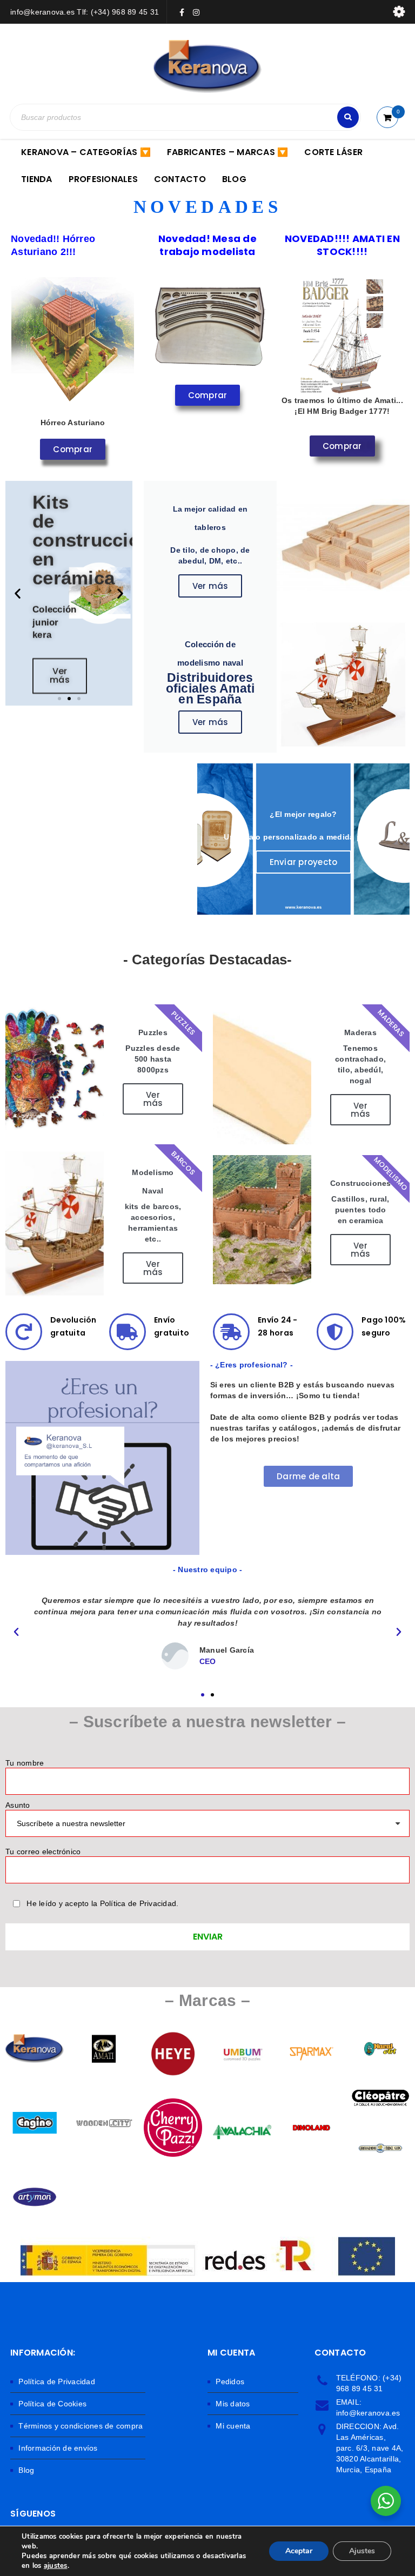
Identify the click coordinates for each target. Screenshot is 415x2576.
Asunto (18, 1805)
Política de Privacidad (57, 2382)
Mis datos (233, 2404)
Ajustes (362, 2551)
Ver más (210, 586)
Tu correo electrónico (43, 1852)
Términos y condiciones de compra (81, 2426)
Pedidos (230, 2382)
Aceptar (299, 2551)
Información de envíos (58, 2448)
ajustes (56, 2566)
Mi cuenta (233, 2426)
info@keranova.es (368, 2413)
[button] (18, 593)
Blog (26, 2470)
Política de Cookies (52, 2404)
